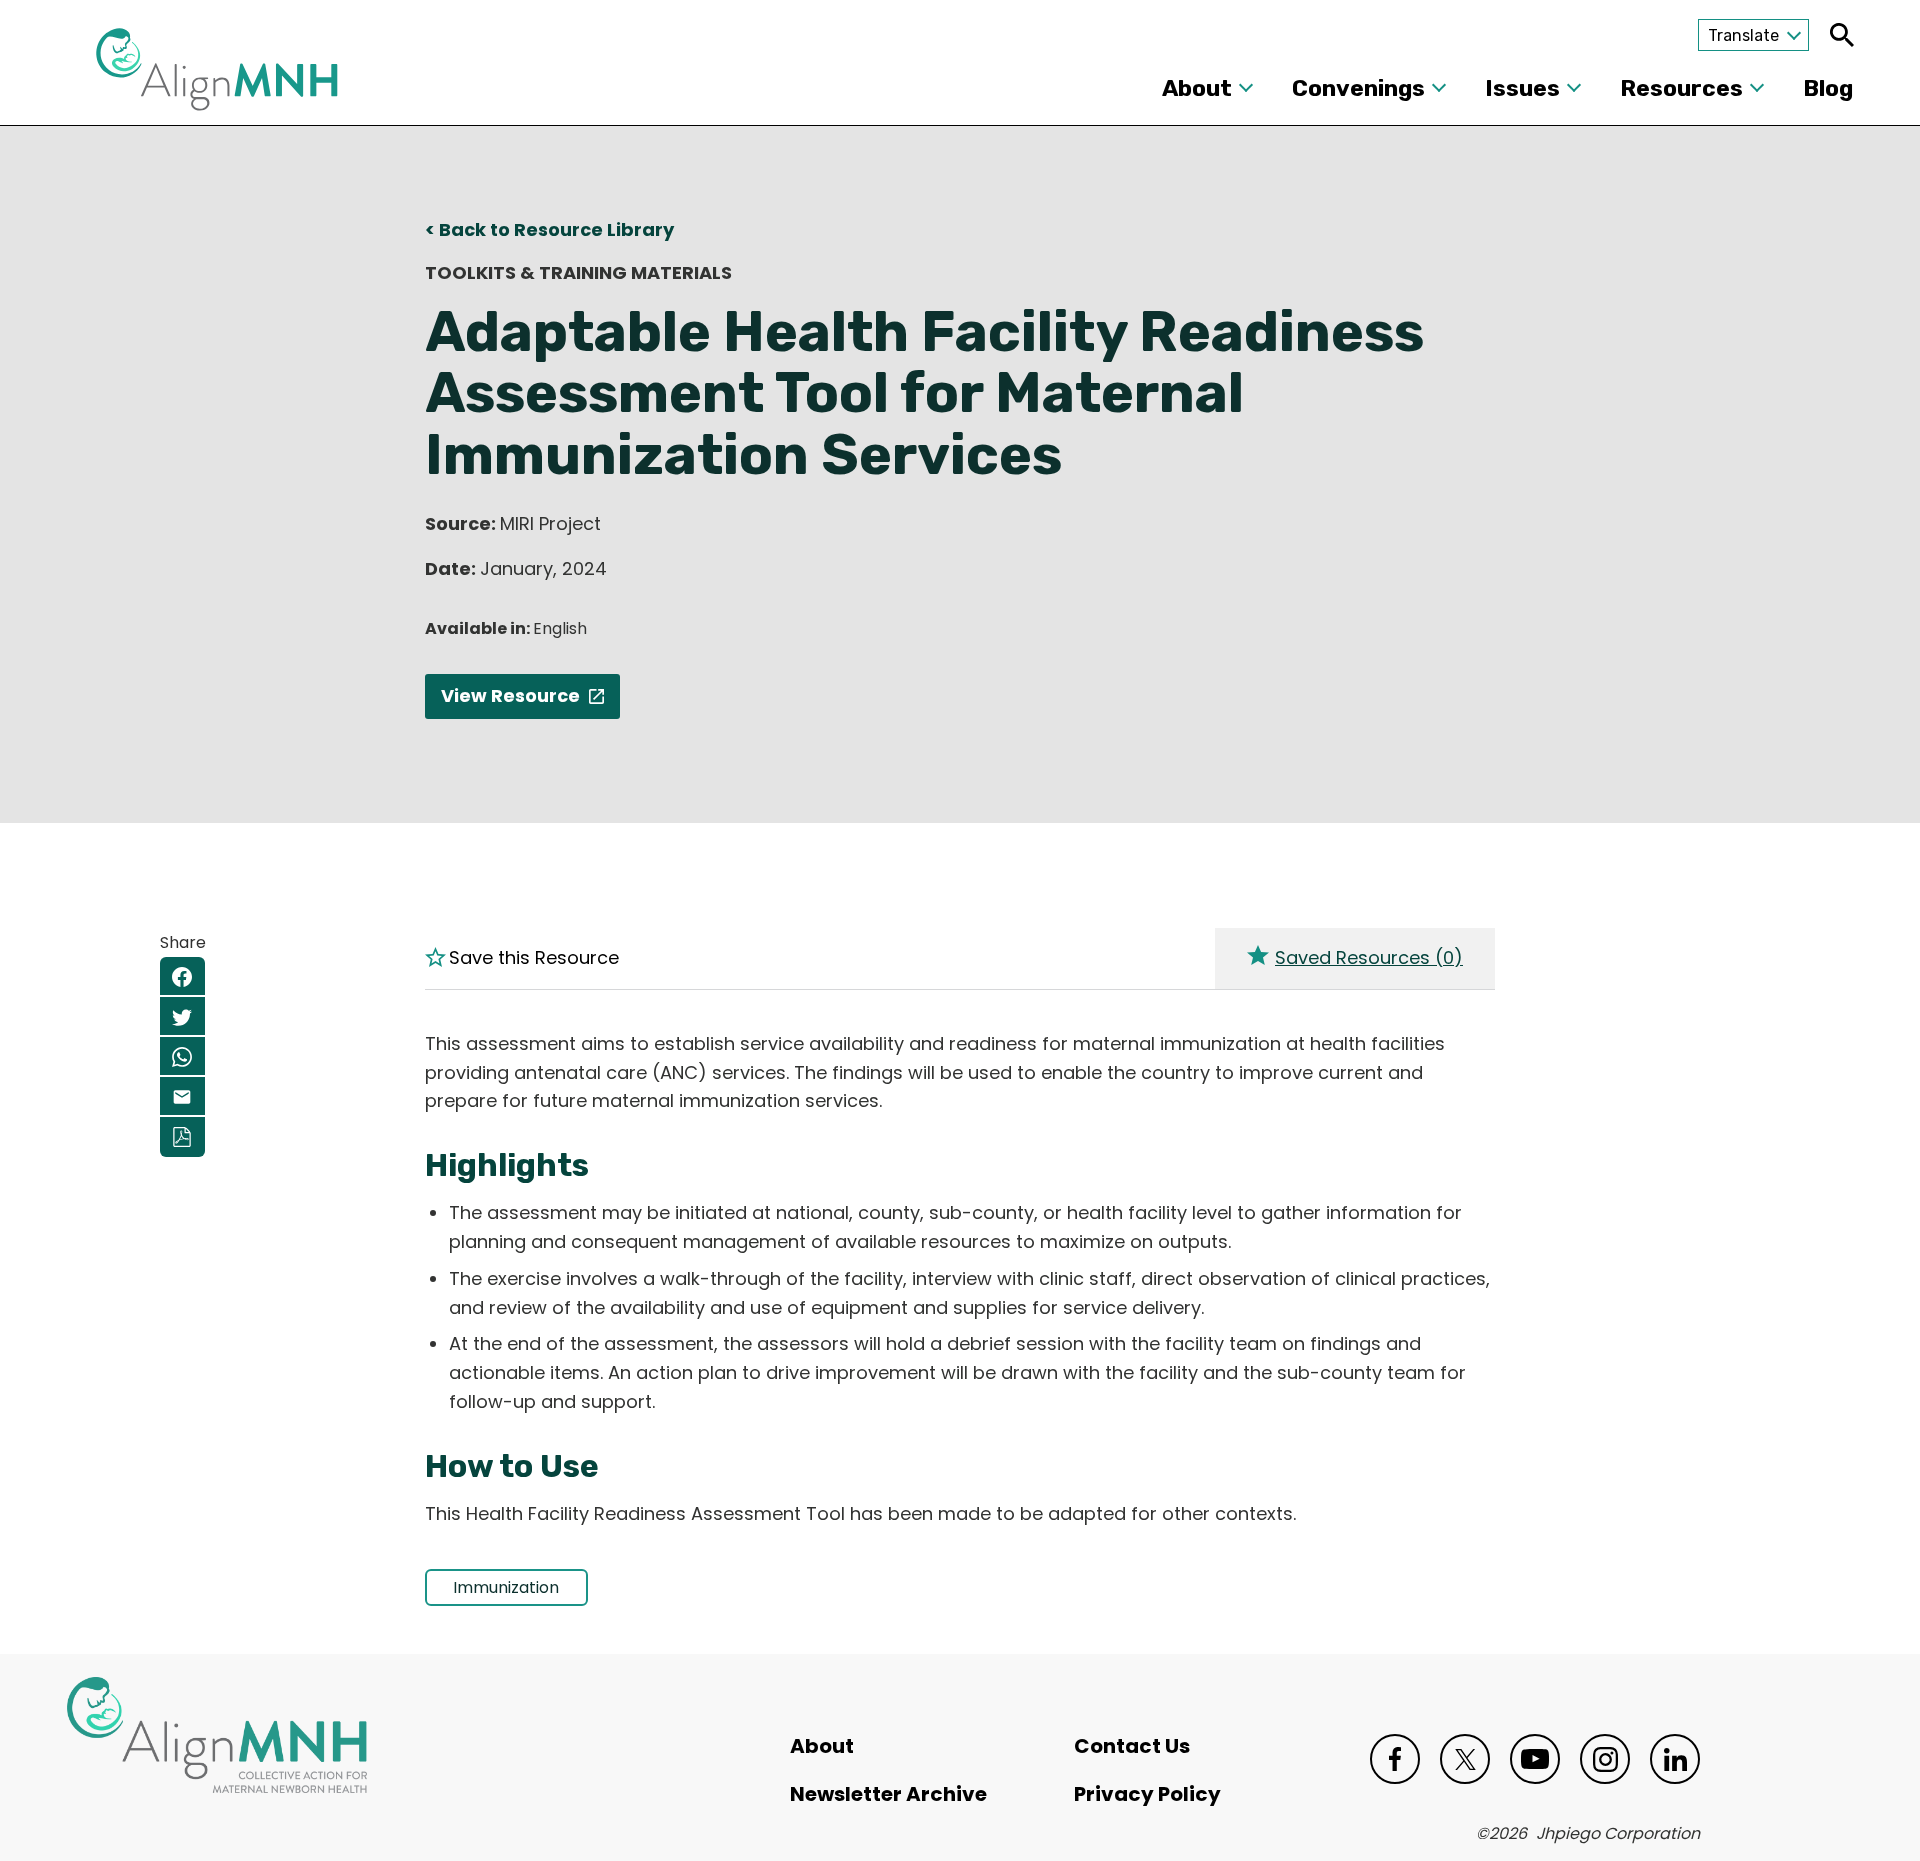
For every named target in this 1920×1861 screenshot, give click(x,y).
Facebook (1395, 1759)
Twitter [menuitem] (182, 1017)
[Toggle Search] (1841, 34)
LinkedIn (1675, 1759)
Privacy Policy (1147, 1794)
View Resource (510, 695)
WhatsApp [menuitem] (182, 1057)
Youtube (1535, 1759)
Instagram (1605, 1759)
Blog (1828, 88)
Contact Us (1132, 1746)
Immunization (506, 1587)
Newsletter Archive (888, 1794)
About (1197, 88)
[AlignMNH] (217, 75)
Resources (1681, 88)
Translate (1743, 35)
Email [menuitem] (182, 1097)
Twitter (1465, 1759)
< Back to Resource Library (549, 229)
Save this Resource (534, 958)
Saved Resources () (1369, 957)
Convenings (1358, 88)
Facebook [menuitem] (182, 977)
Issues (1522, 88)
